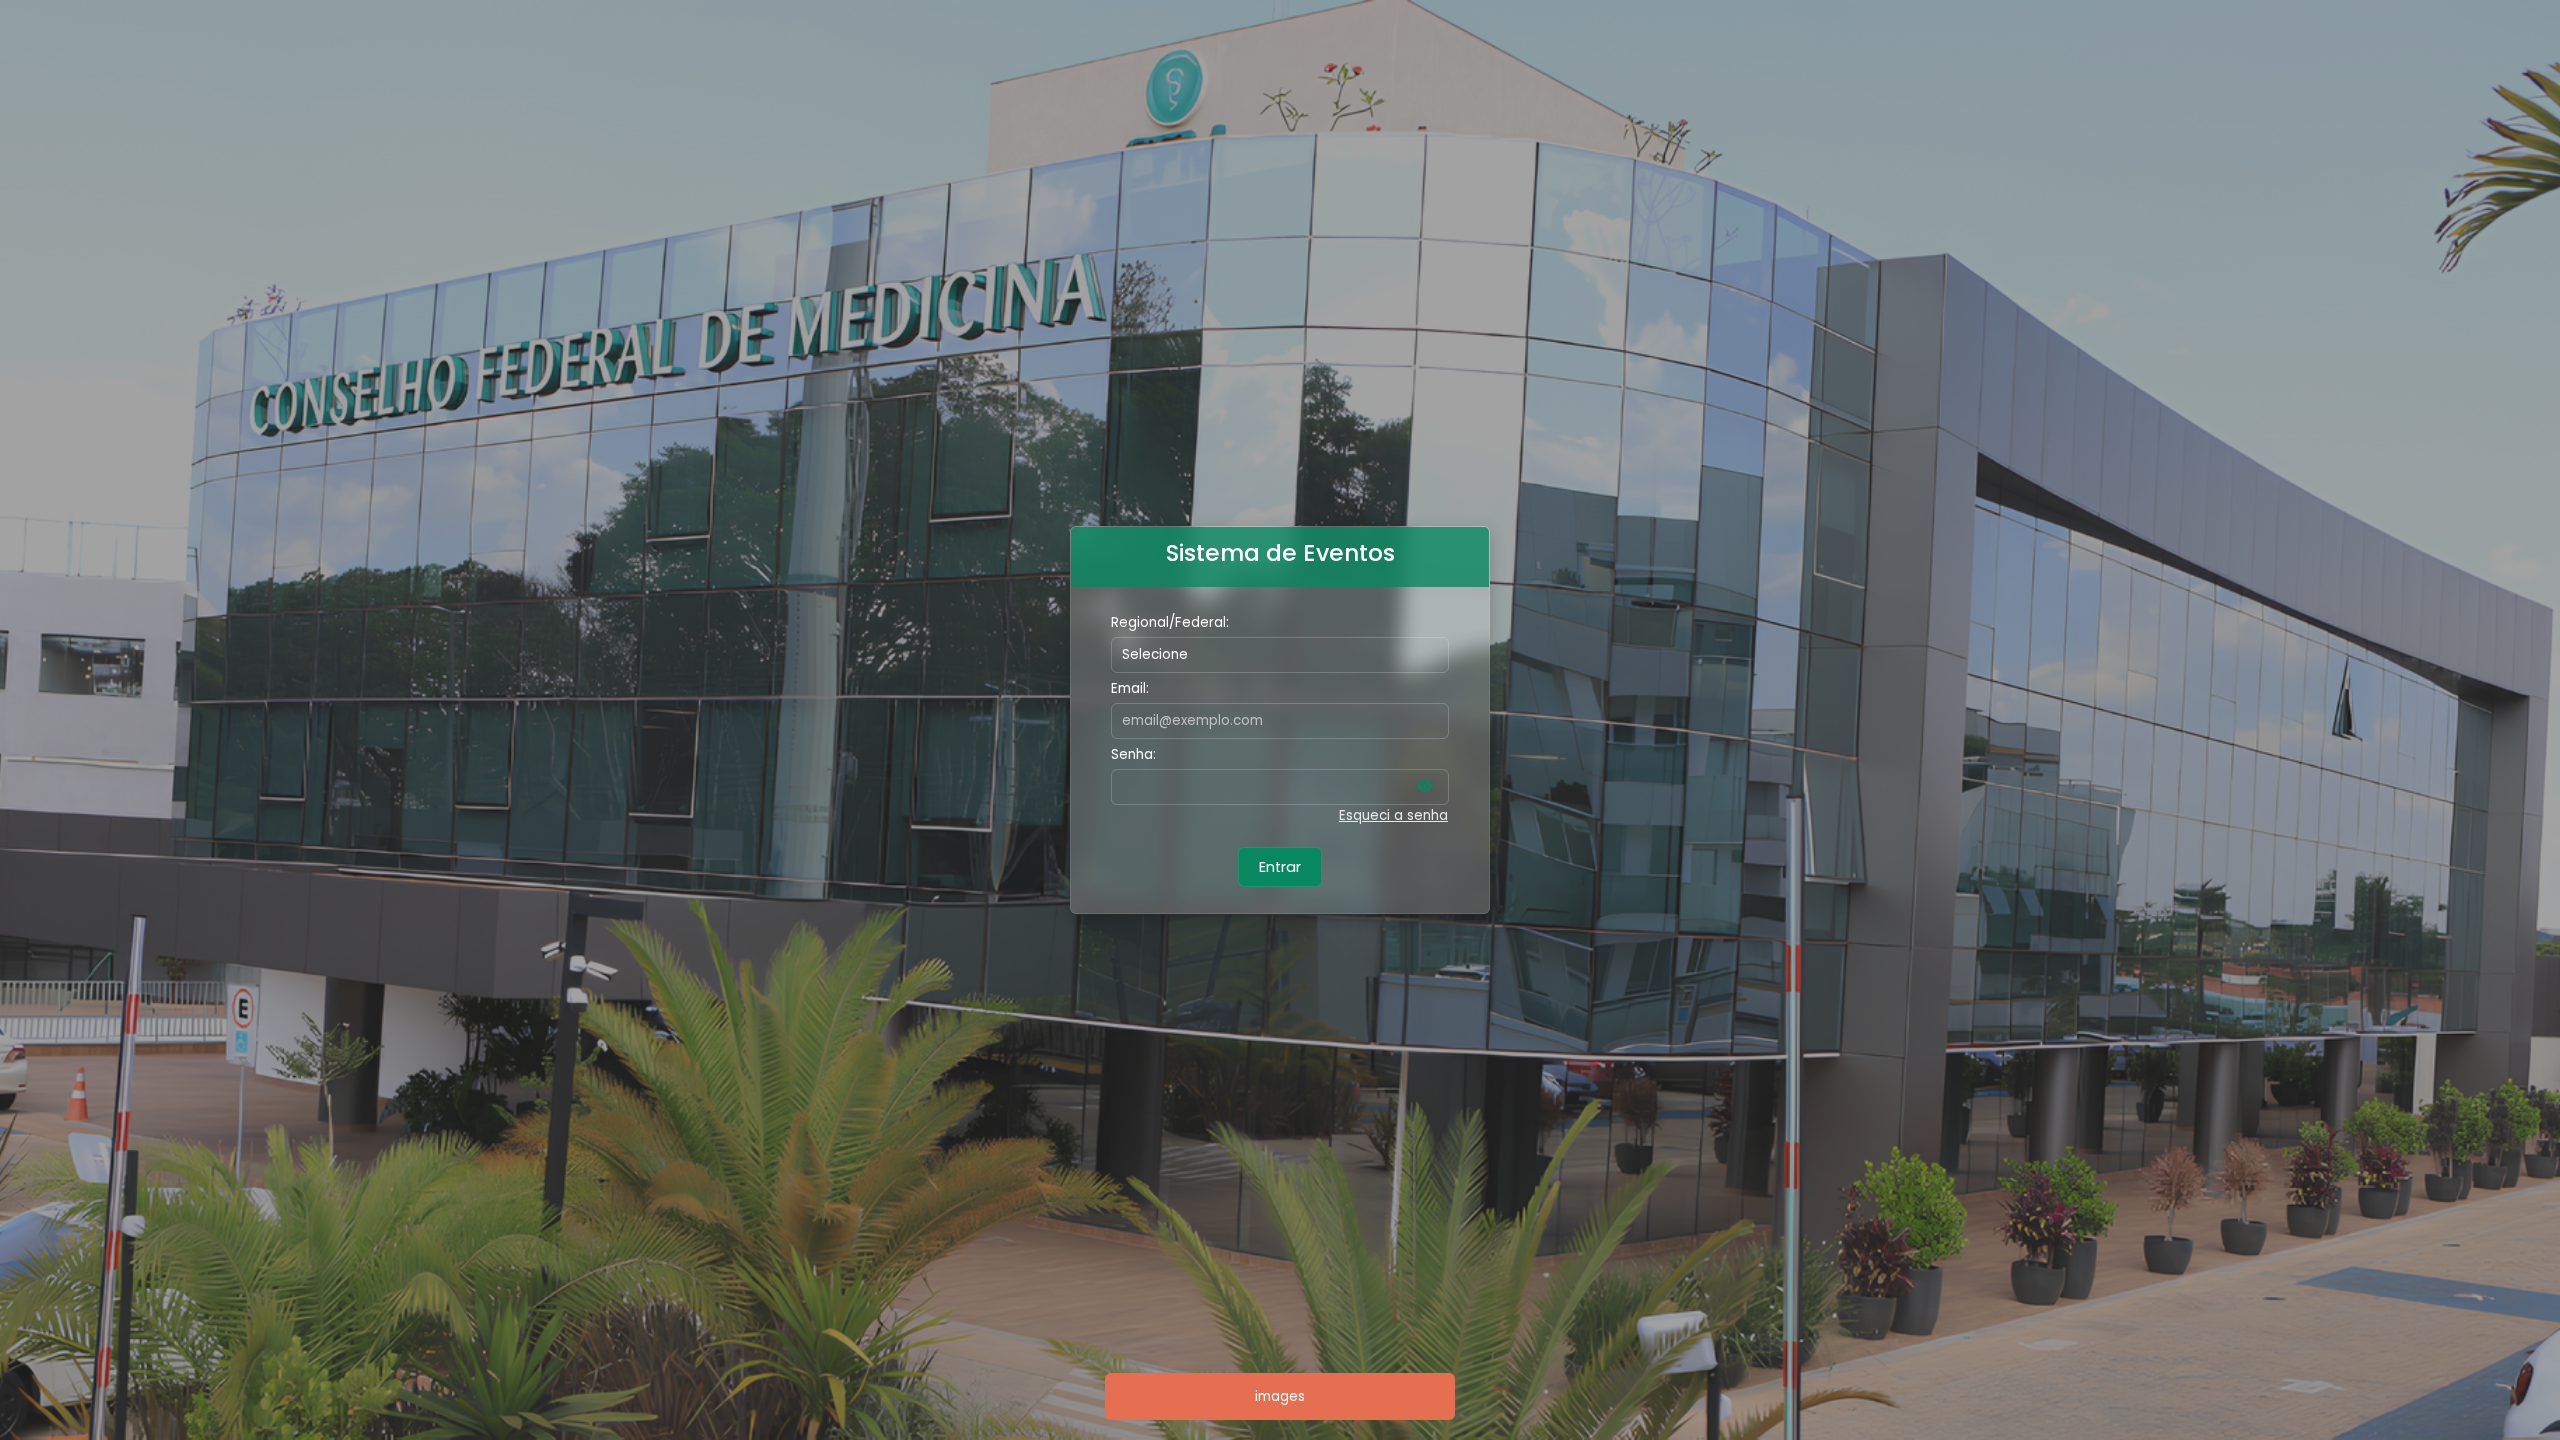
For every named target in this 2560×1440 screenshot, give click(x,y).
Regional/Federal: (1170, 622)
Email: (1130, 688)
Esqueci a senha (1393, 815)
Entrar (1280, 867)
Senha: (1133, 754)
